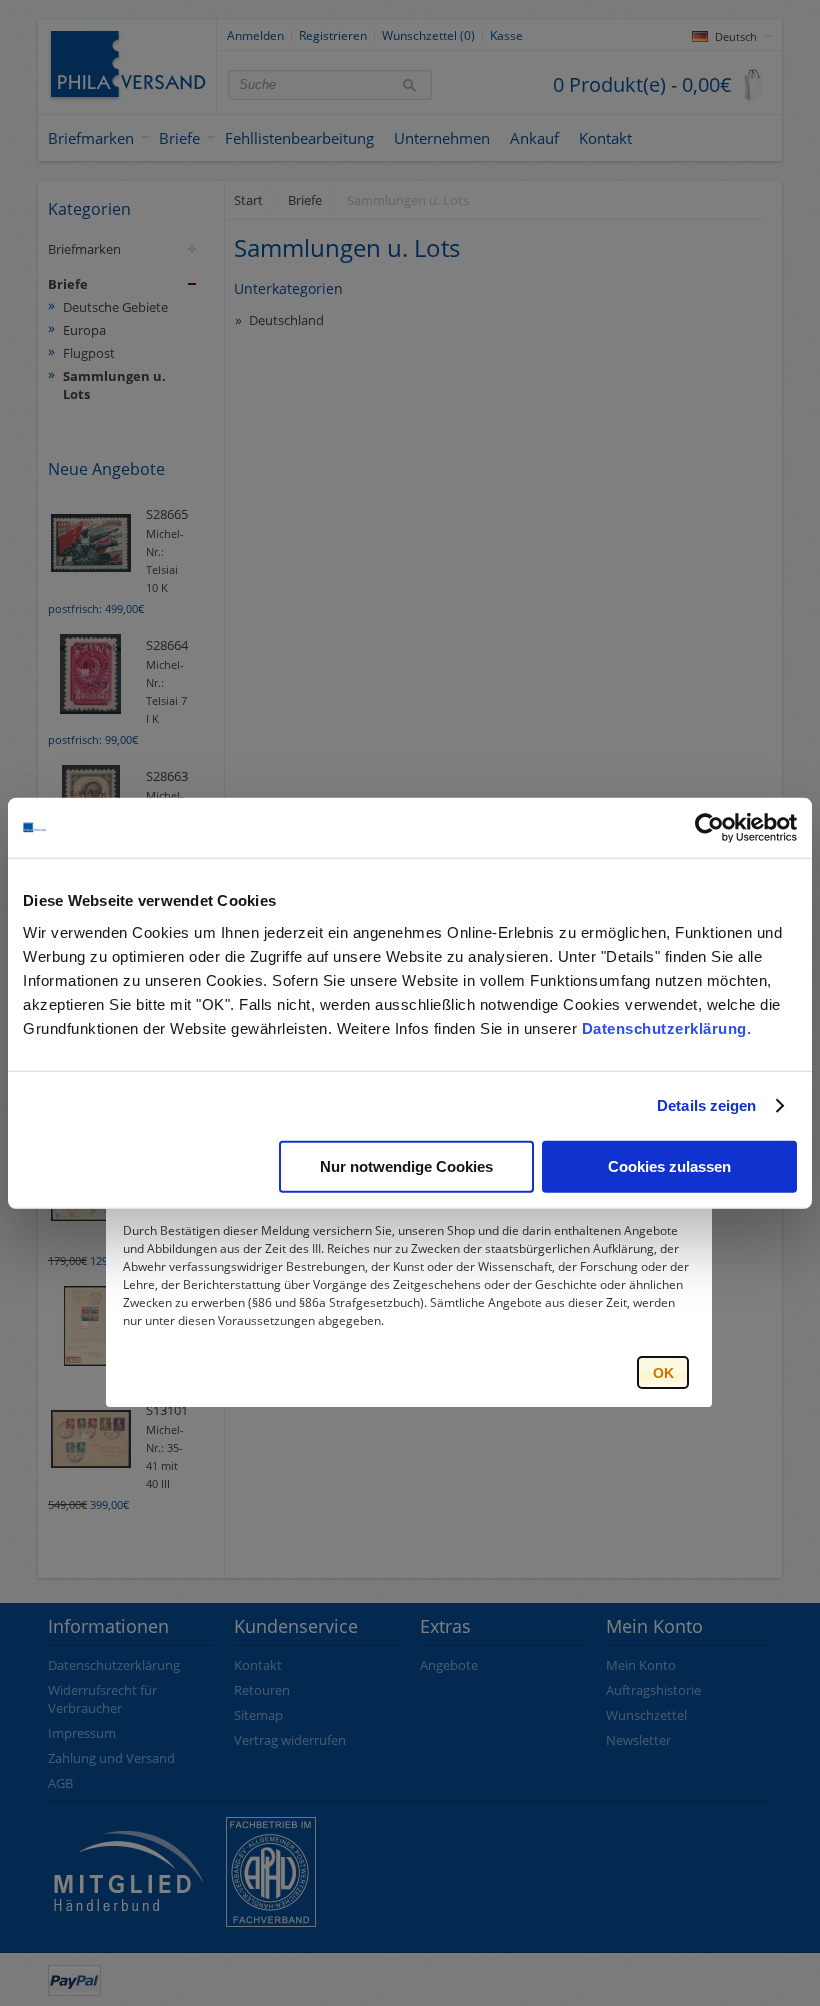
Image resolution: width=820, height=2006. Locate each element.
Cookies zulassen (669, 1165)
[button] (663, 1372)
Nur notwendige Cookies (406, 1165)
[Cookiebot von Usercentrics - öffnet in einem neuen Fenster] (709, 828)
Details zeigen (706, 1105)
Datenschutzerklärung (664, 1027)
